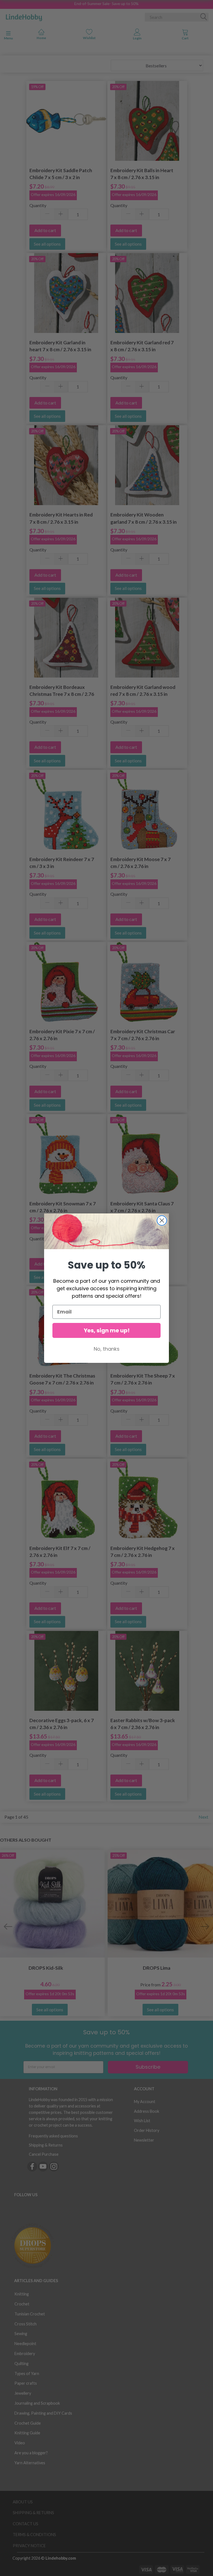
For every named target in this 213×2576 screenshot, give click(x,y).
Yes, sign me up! (107, 1330)
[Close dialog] (162, 1220)
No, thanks (107, 1349)
